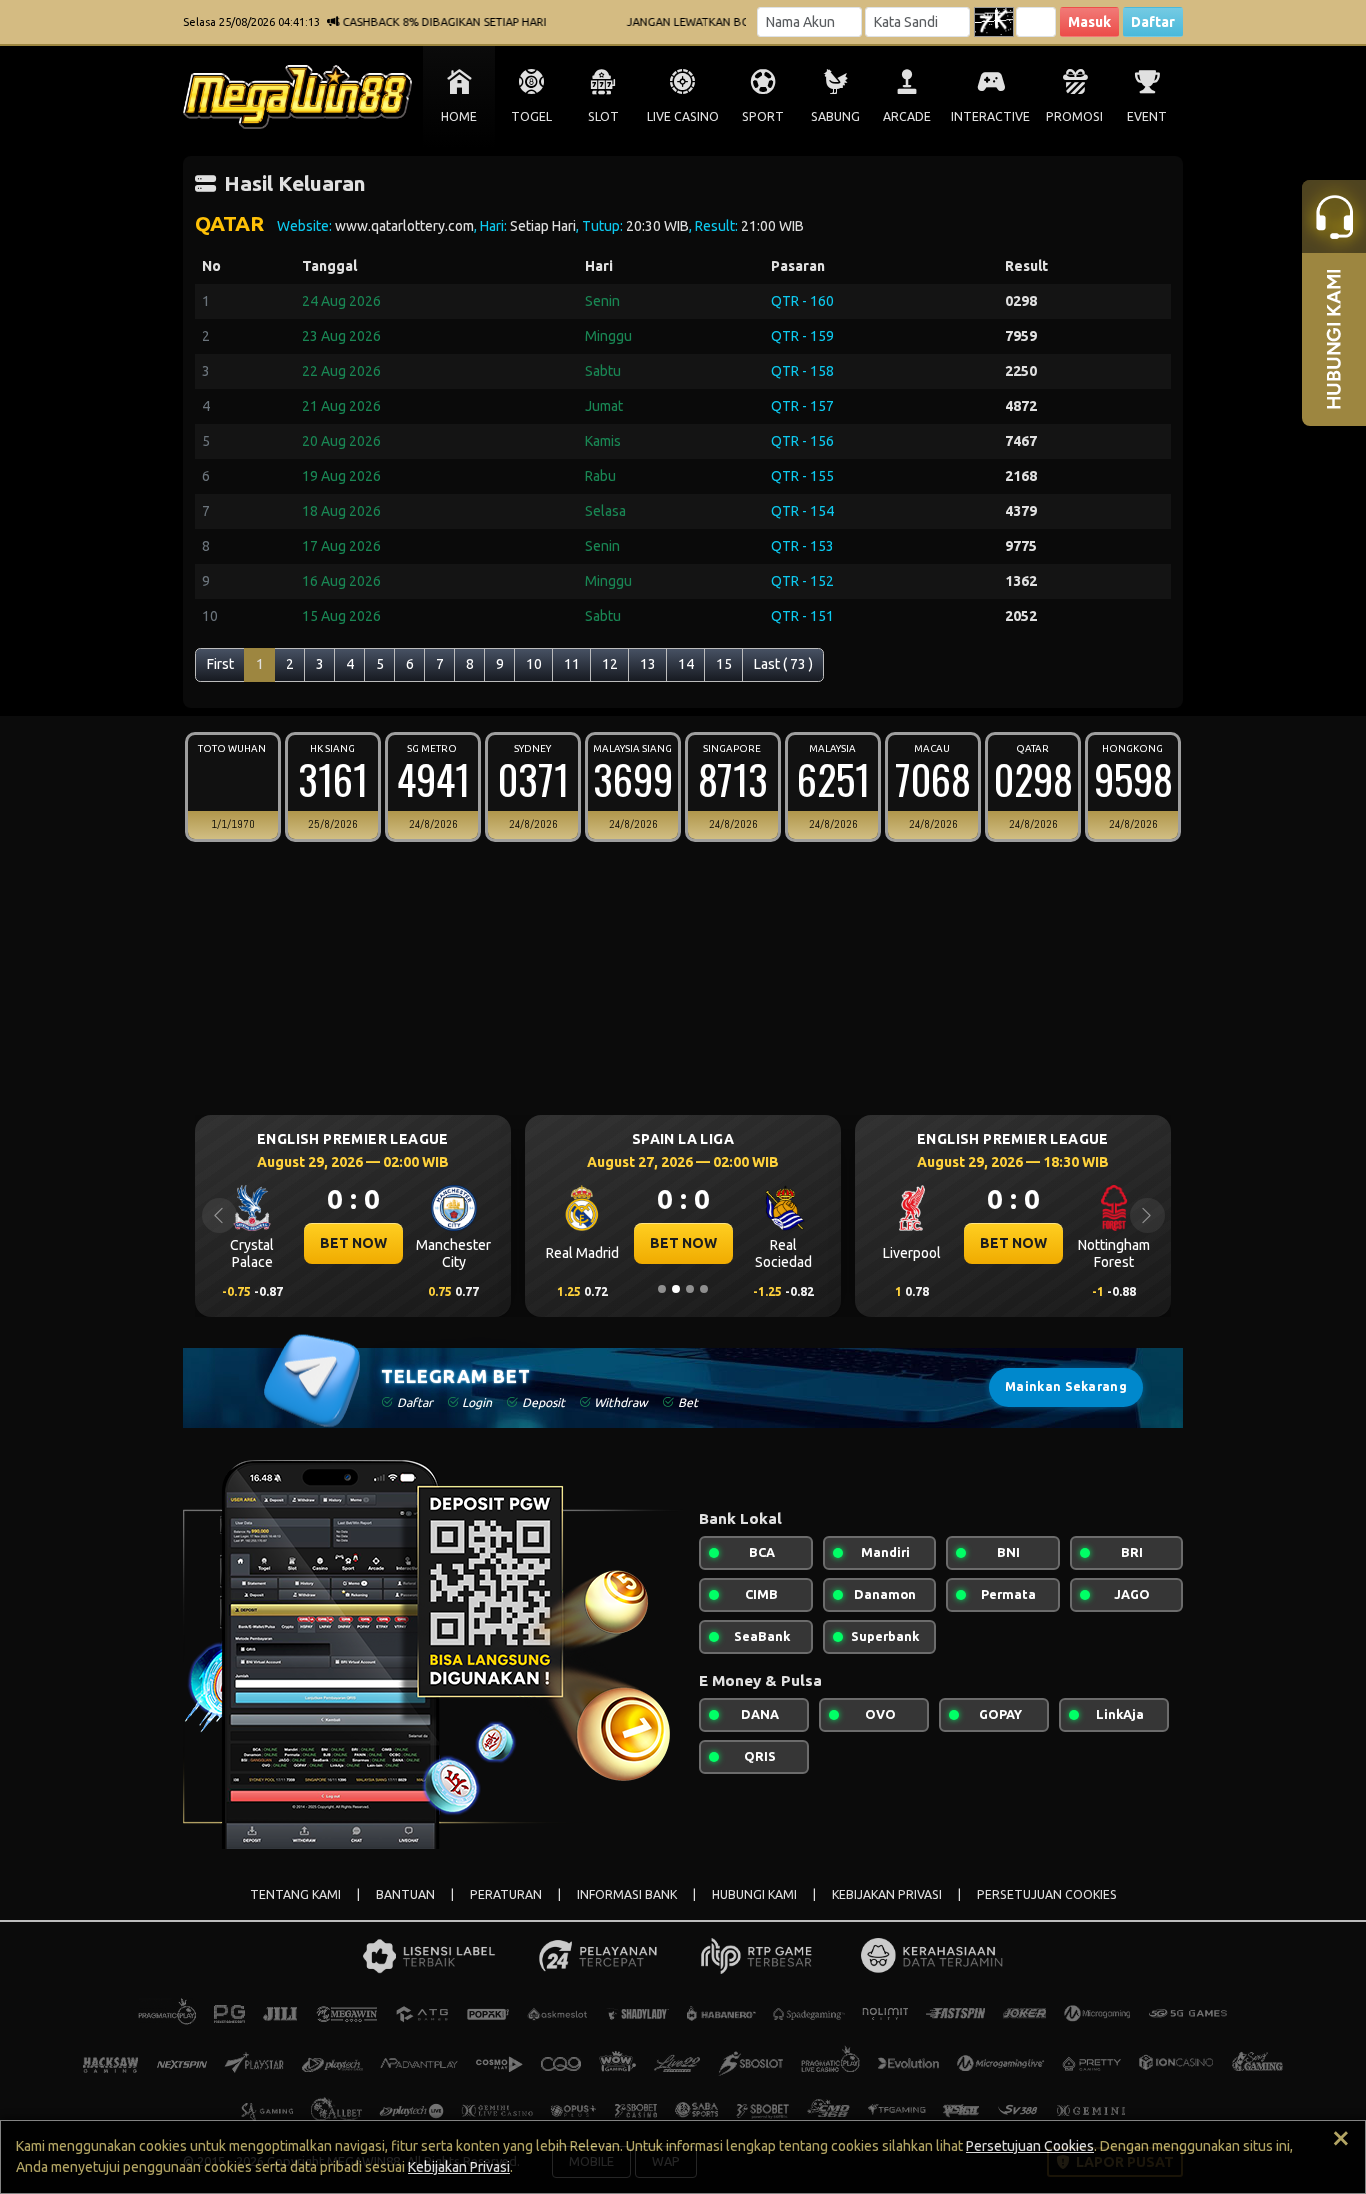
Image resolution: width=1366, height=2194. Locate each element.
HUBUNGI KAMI (754, 1894)
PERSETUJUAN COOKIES (1047, 1894)
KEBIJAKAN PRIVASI (887, 1894)
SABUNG (835, 116)
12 (610, 664)
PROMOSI (1074, 116)
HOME (459, 116)
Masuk (1089, 22)
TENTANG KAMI (295, 1894)
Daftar (1153, 22)
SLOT (603, 116)
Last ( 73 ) (783, 664)
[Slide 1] (662, 1289)
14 (686, 664)
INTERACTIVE (990, 116)
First (220, 664)
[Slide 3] (690, 1289)
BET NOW (353, 1243)
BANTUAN (405, 1894)
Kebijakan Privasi (459, 2167)
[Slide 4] (704, 1289)
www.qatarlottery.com (404, 226)
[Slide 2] (676, 1289)
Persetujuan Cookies (1030, 2146)
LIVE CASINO (683, 116)
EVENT (1147, 116)
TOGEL (531, 116)
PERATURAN (506, 1894)
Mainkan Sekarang (1066, 1386)
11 (572, 664)
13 (648, 664)
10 (534, 664)
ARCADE (907, 116)
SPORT (763, 116)
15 (724, 664)
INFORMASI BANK (627, 1894)
